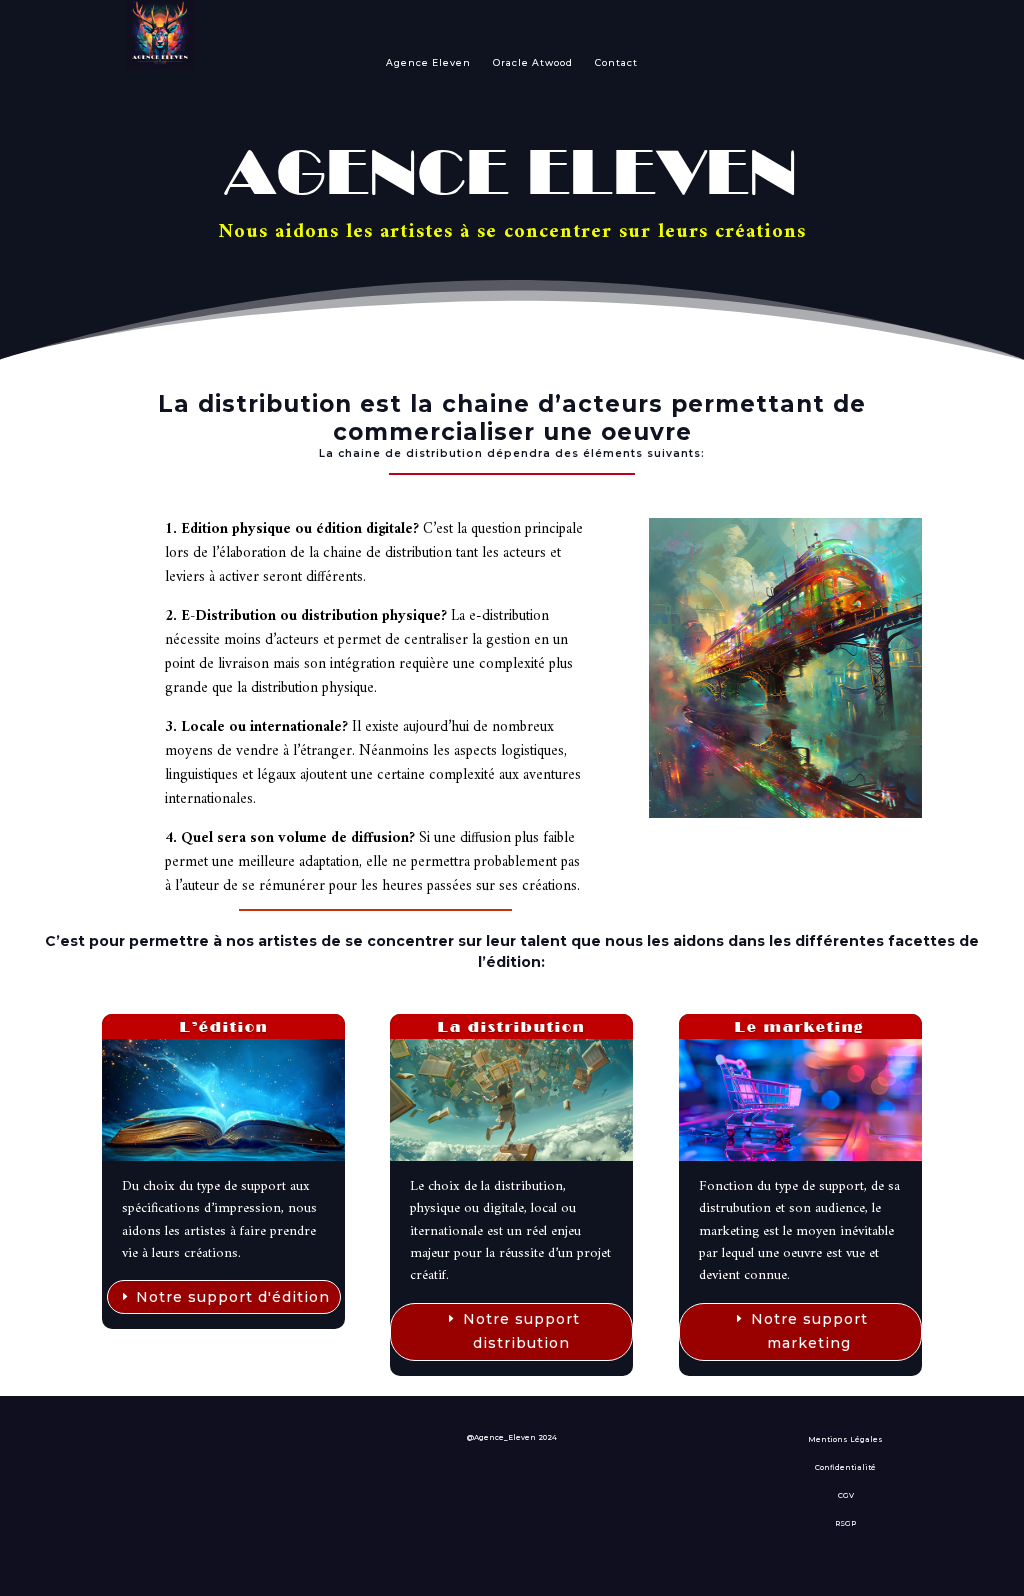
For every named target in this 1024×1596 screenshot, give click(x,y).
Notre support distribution (521, 1331)
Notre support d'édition (233, 1297)
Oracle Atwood (533, 62)
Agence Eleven (428, 62)
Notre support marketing (809, 1331)
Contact (616, 62)
